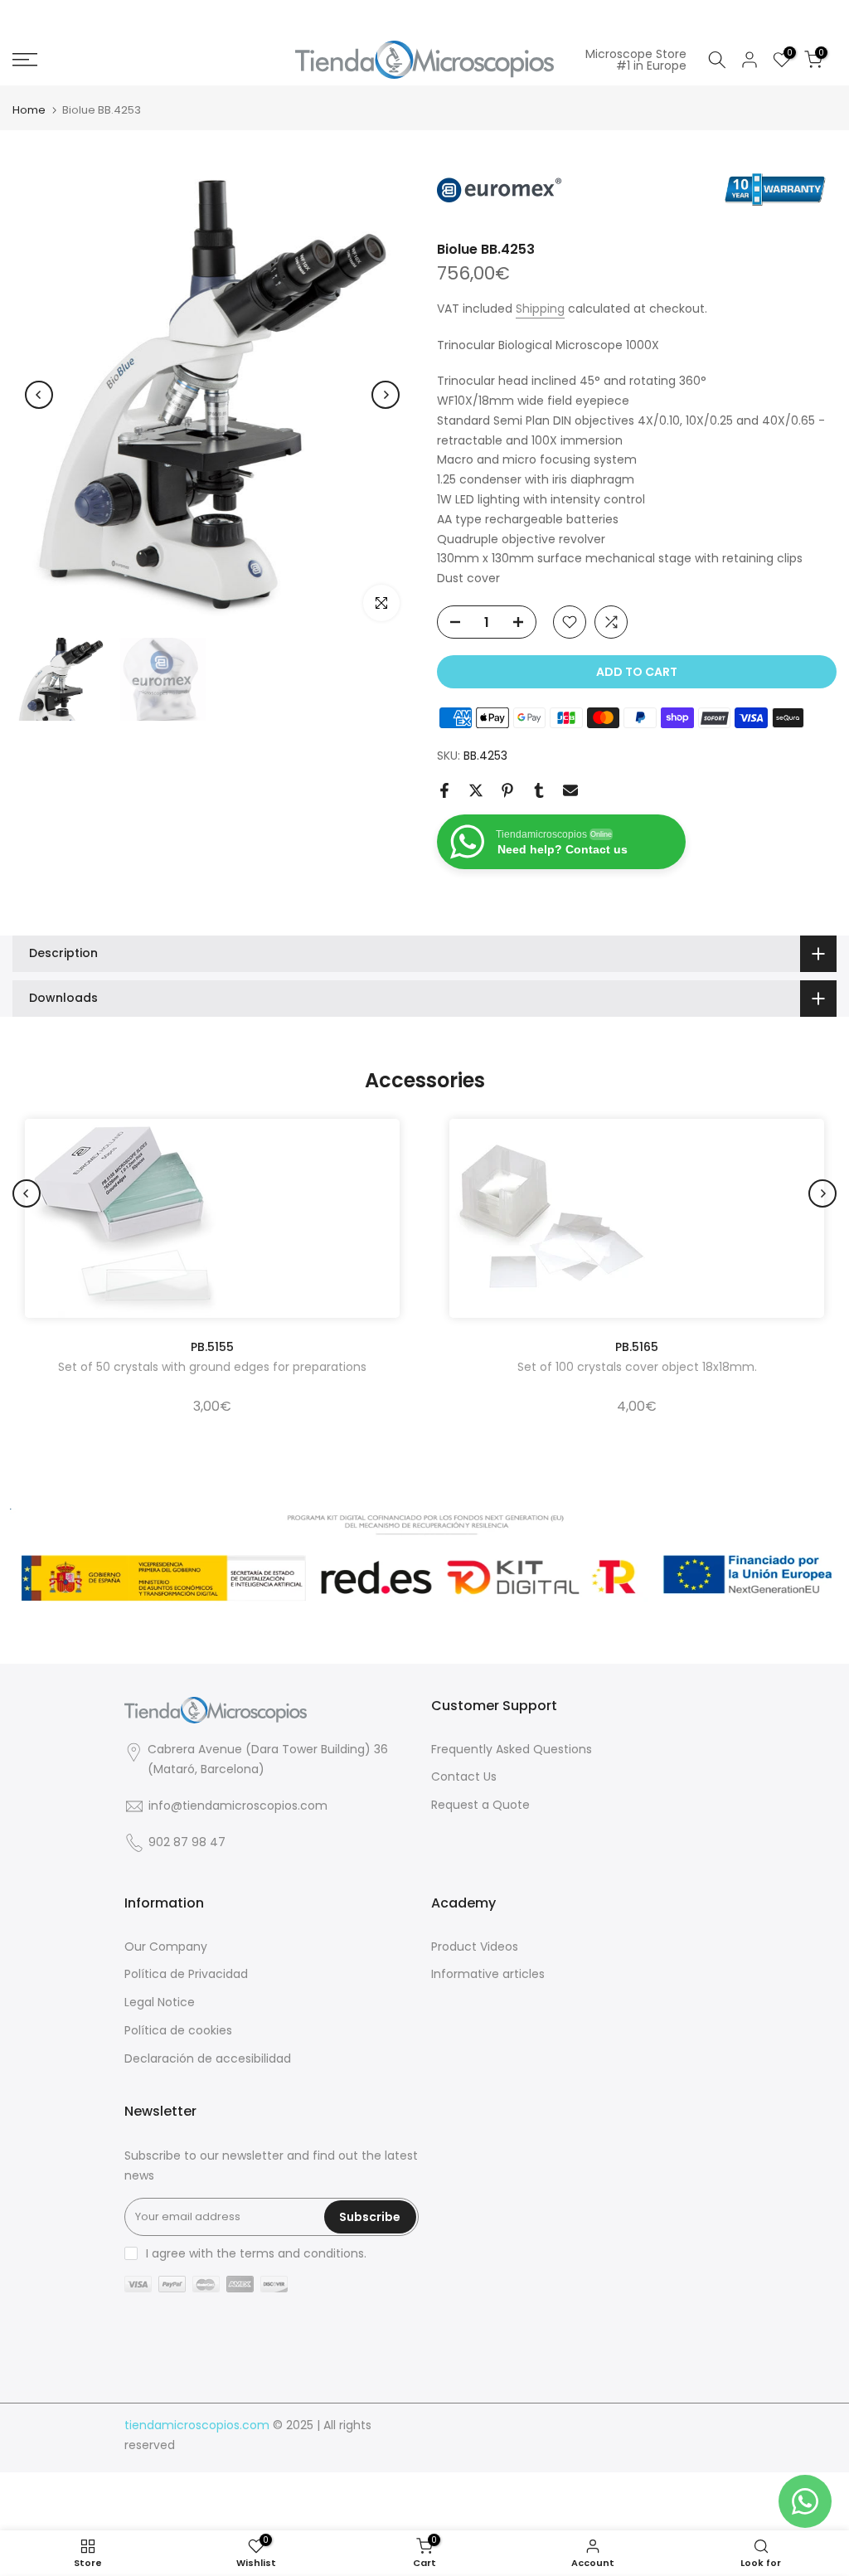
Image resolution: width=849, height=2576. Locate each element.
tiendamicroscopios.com (197, 2425)
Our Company (166, 1947)
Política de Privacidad (186, 1974)
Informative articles (488, 1974)
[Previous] (39, 395)
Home (29, 110)
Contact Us (464, 1777)
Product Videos (475, 1947)
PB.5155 (212, 1347)
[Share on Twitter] (476, 790)
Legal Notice (160, 2002)
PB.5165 (637, 1347)
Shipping (540, 309)
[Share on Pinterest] (507, 790)
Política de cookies (178, 2031)
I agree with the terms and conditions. (256, 2253)
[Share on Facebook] (444, 790)
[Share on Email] (570, 790)
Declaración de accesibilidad (208, 2059)
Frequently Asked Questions (512, 1750)
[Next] (386, 395)
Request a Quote (480, 1805)
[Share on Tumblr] (539, 790)
